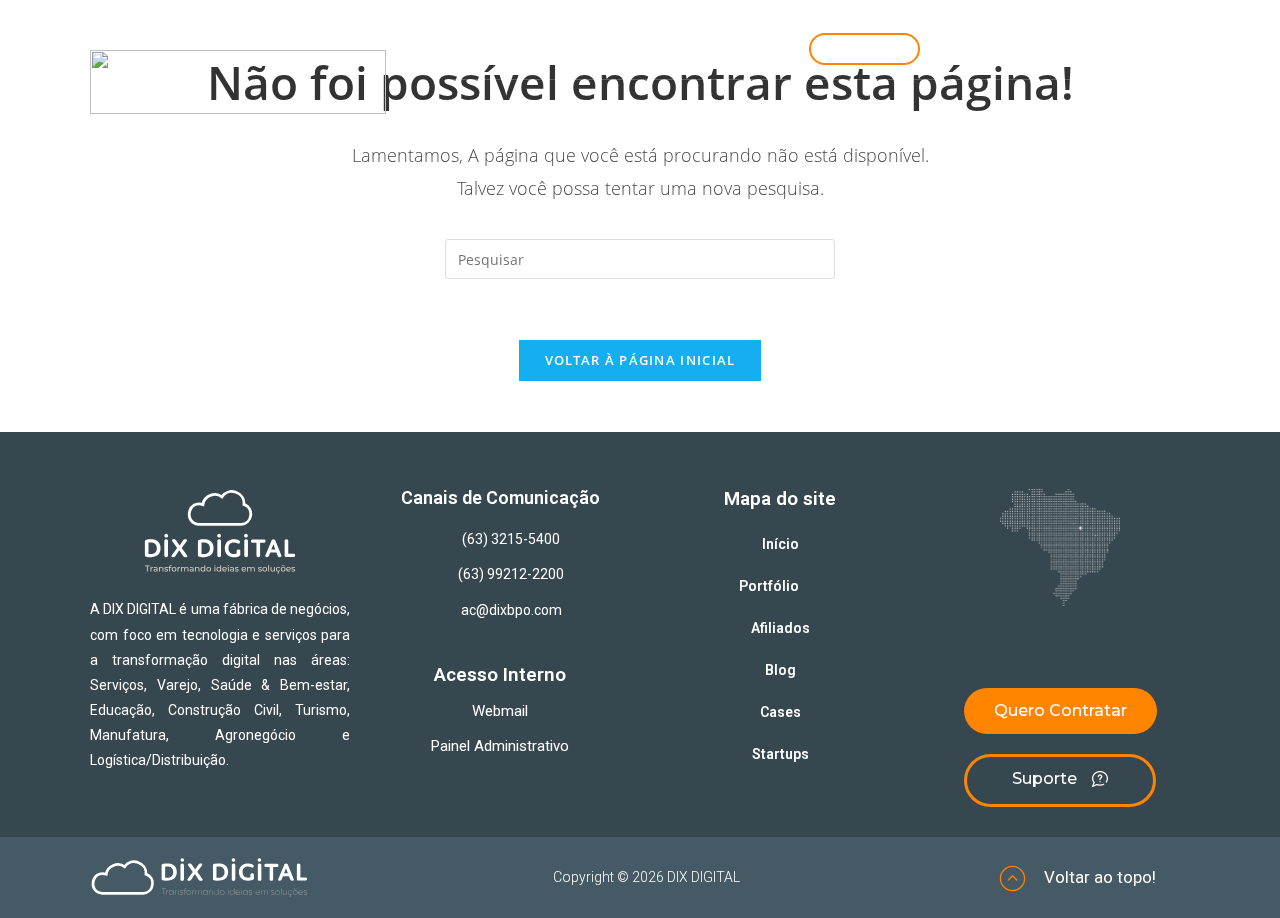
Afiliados (849, 127)
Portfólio (689, 127)
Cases (929, 127)
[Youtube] (1083, 50)
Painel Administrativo (500, 746)
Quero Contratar (1121, 127)
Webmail (500, 711)
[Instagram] (959, 50)
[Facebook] (1146, 50)
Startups (1008, 127)
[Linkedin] (1021, 50)
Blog (774, 127)
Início (610, 127)
